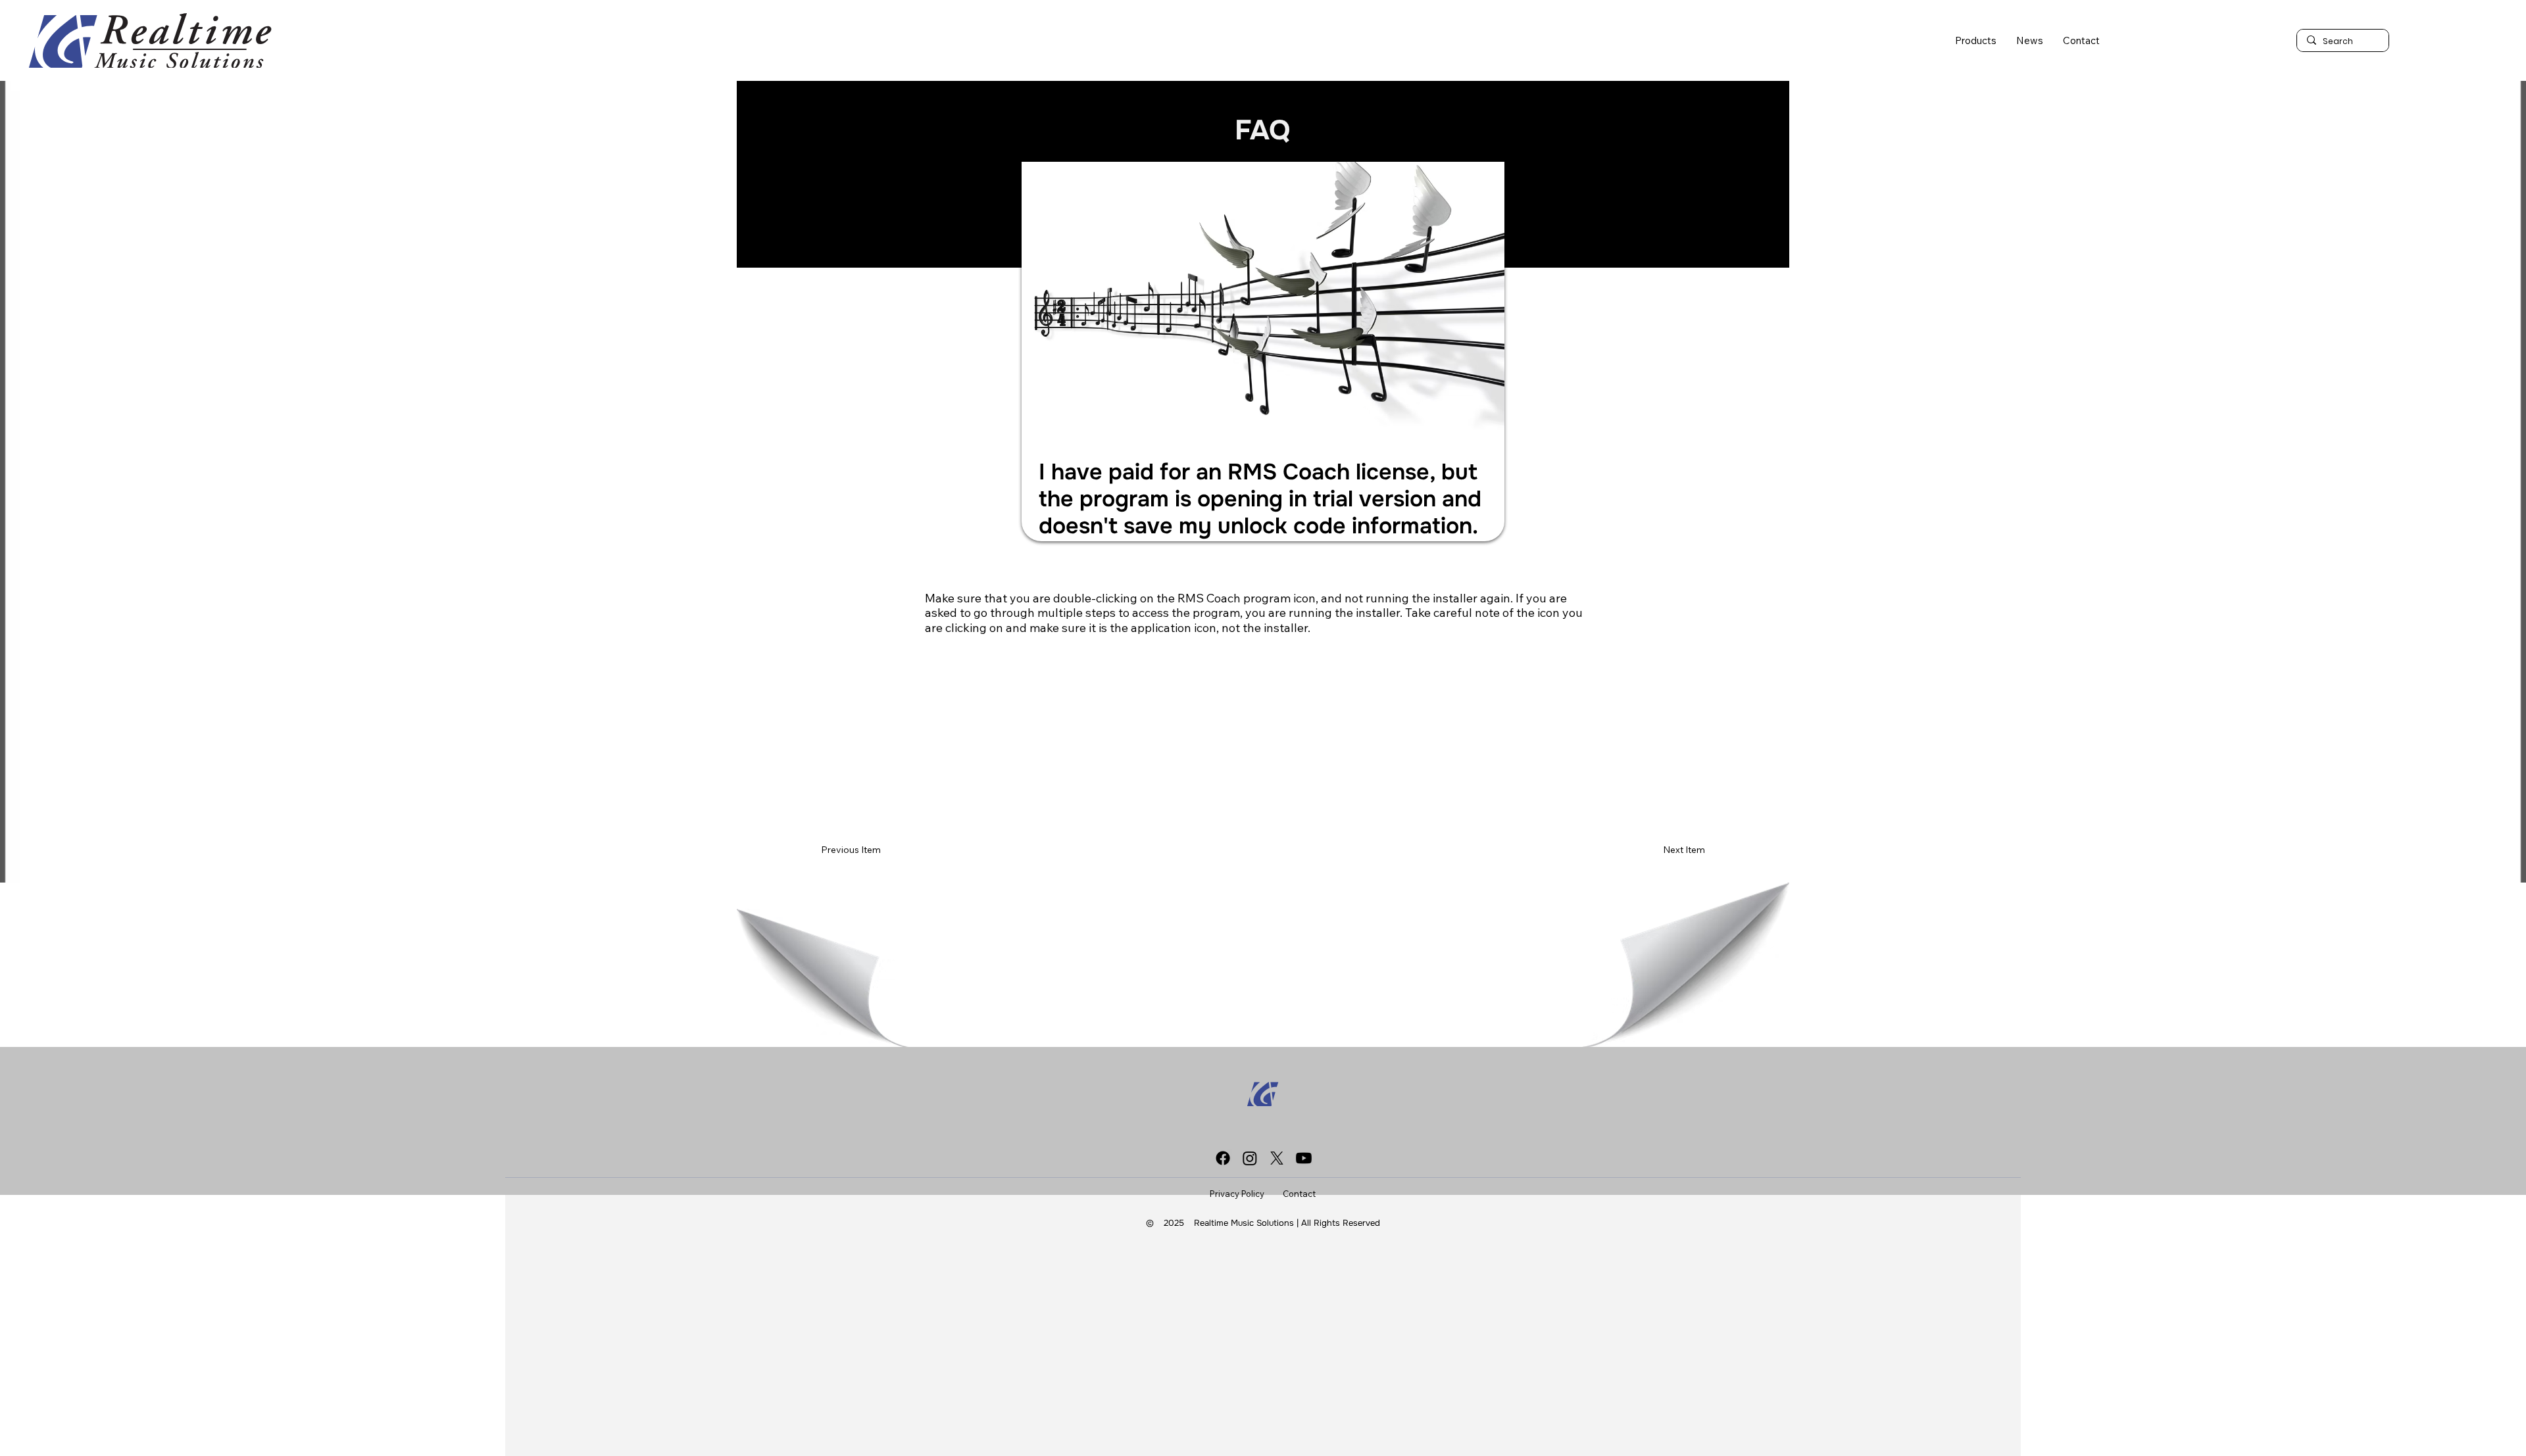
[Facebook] (1223, 1158)
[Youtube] (1304, 1158)
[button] (1976, 40)
